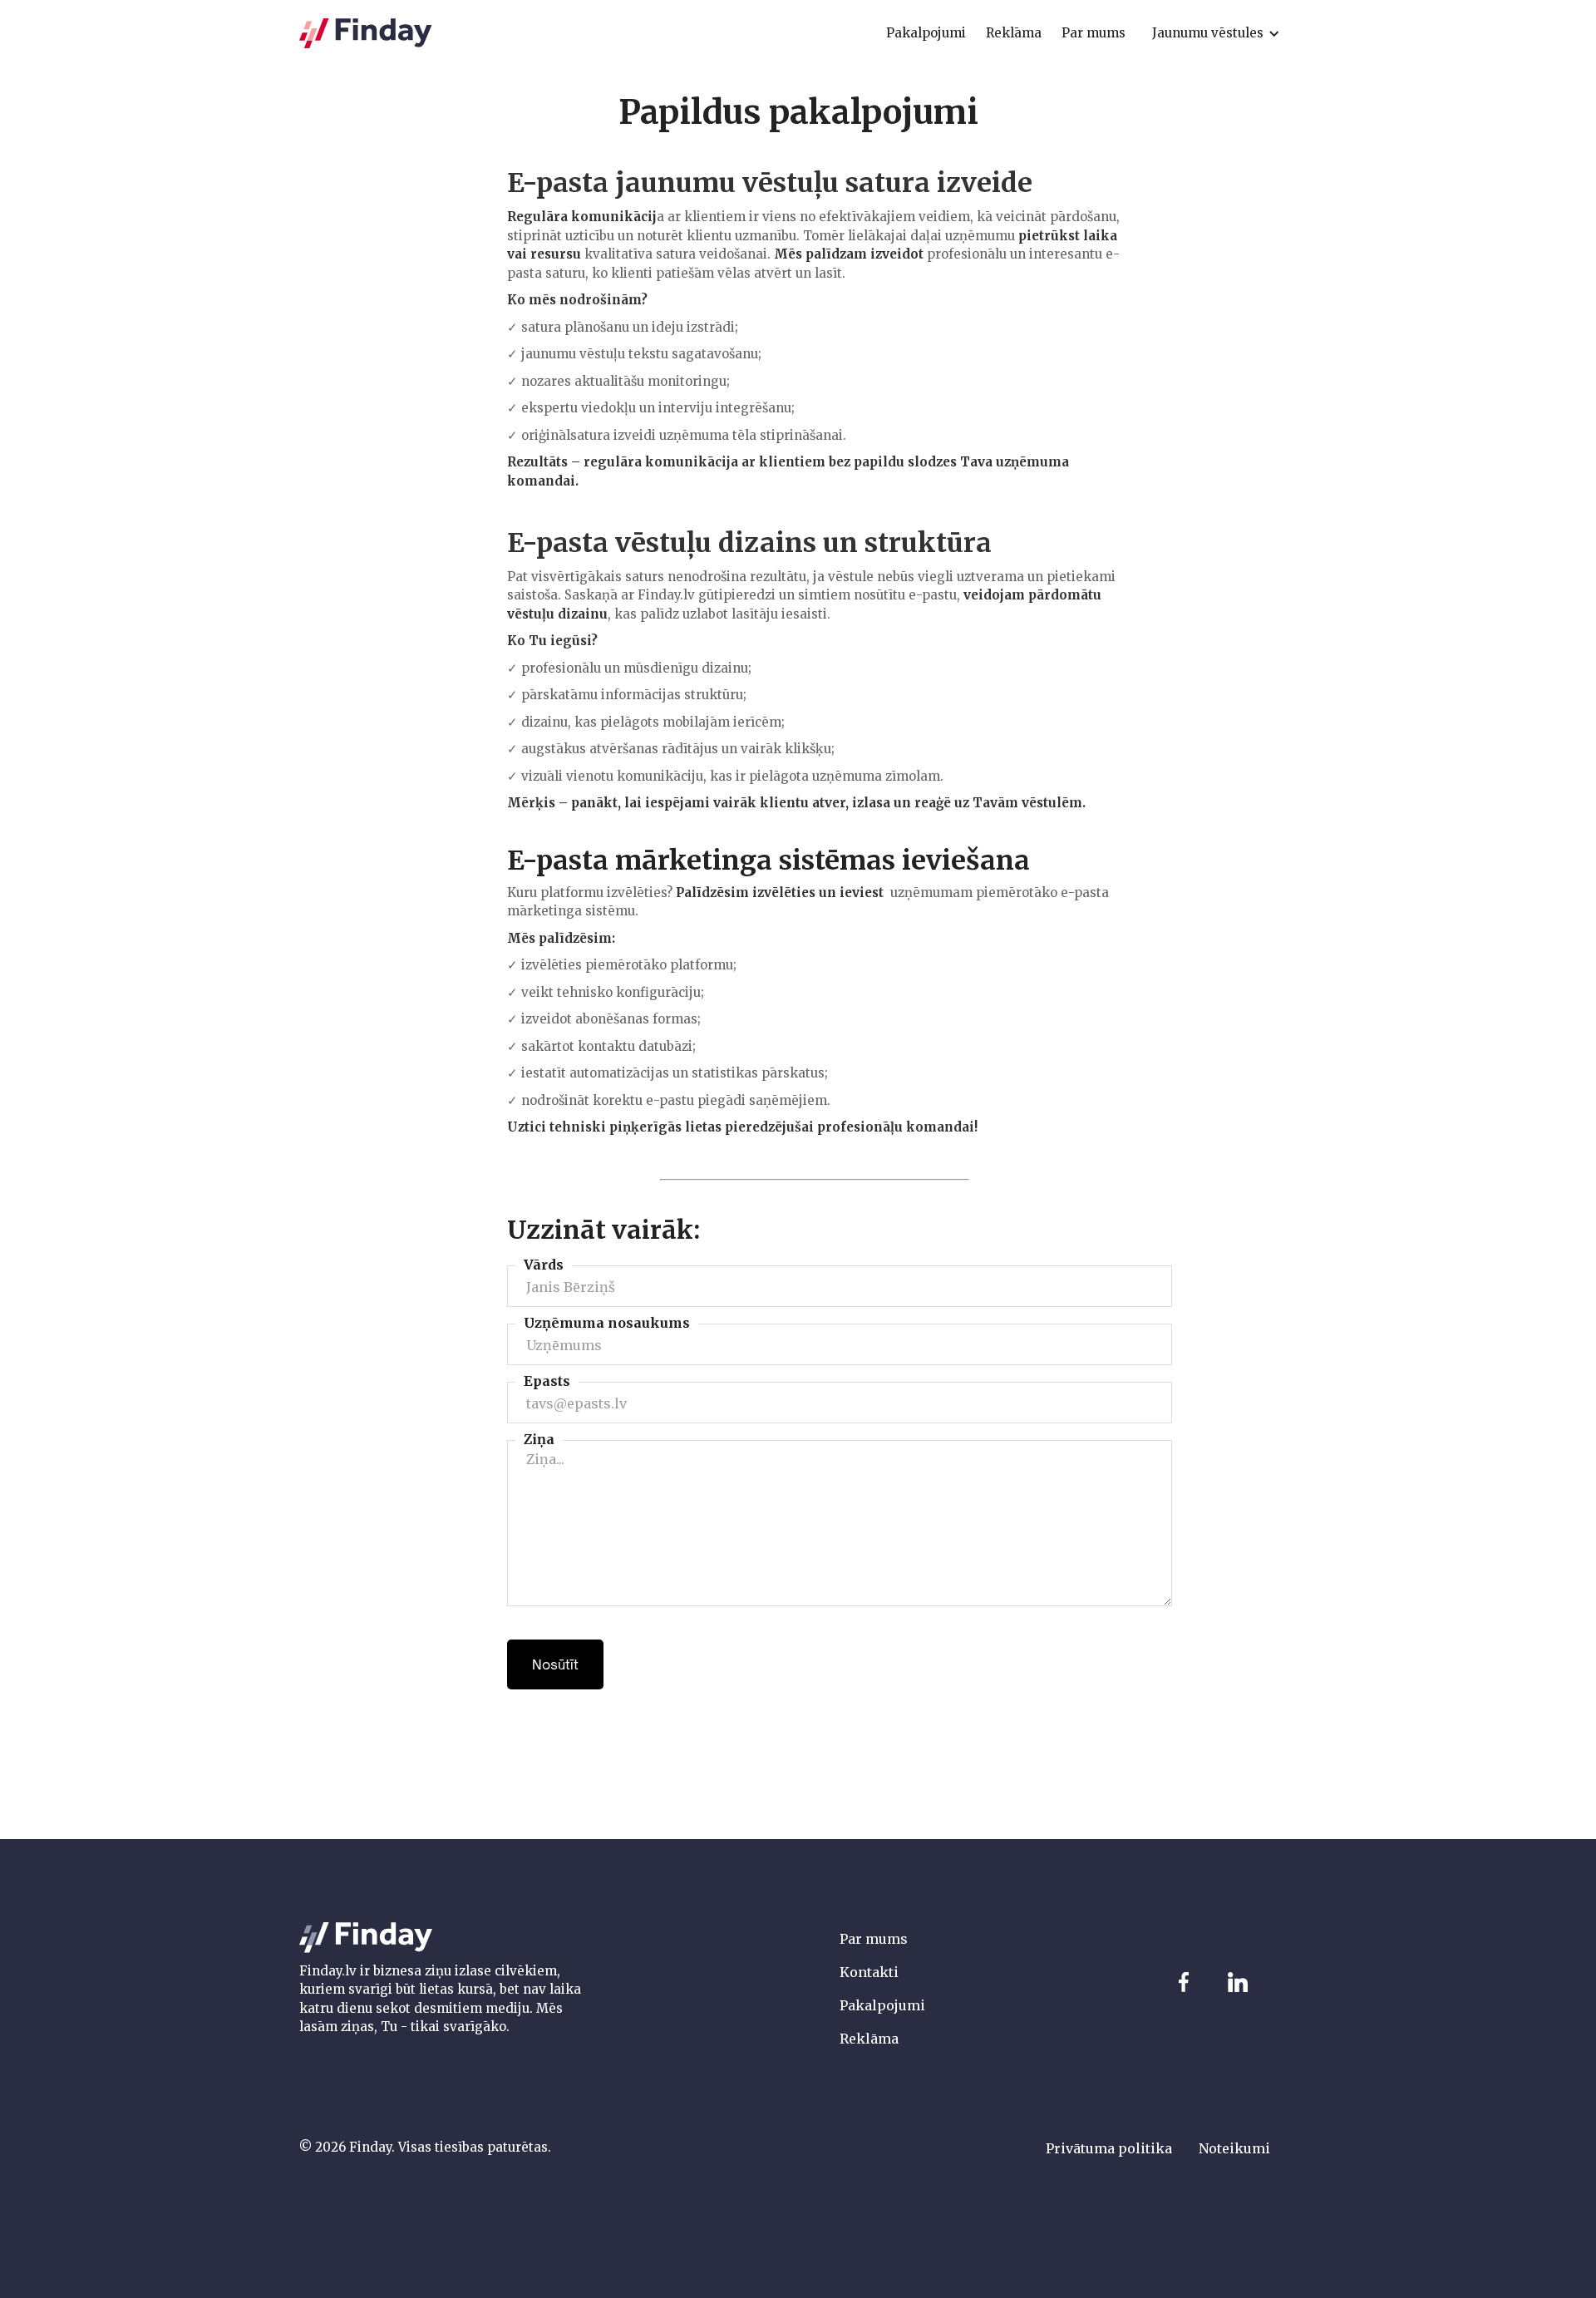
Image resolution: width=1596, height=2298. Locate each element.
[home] (366, 34)
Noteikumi (1234, 2148)
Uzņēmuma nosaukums (607, 1323)
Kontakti (869, 1972)
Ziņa (539, 1439)
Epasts (547, 1381)
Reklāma (869, 2039)
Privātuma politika (1109, 2148)
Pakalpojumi (882, 2005)
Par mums (874, 1939)
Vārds (544, 1265)
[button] (1216, 33)
